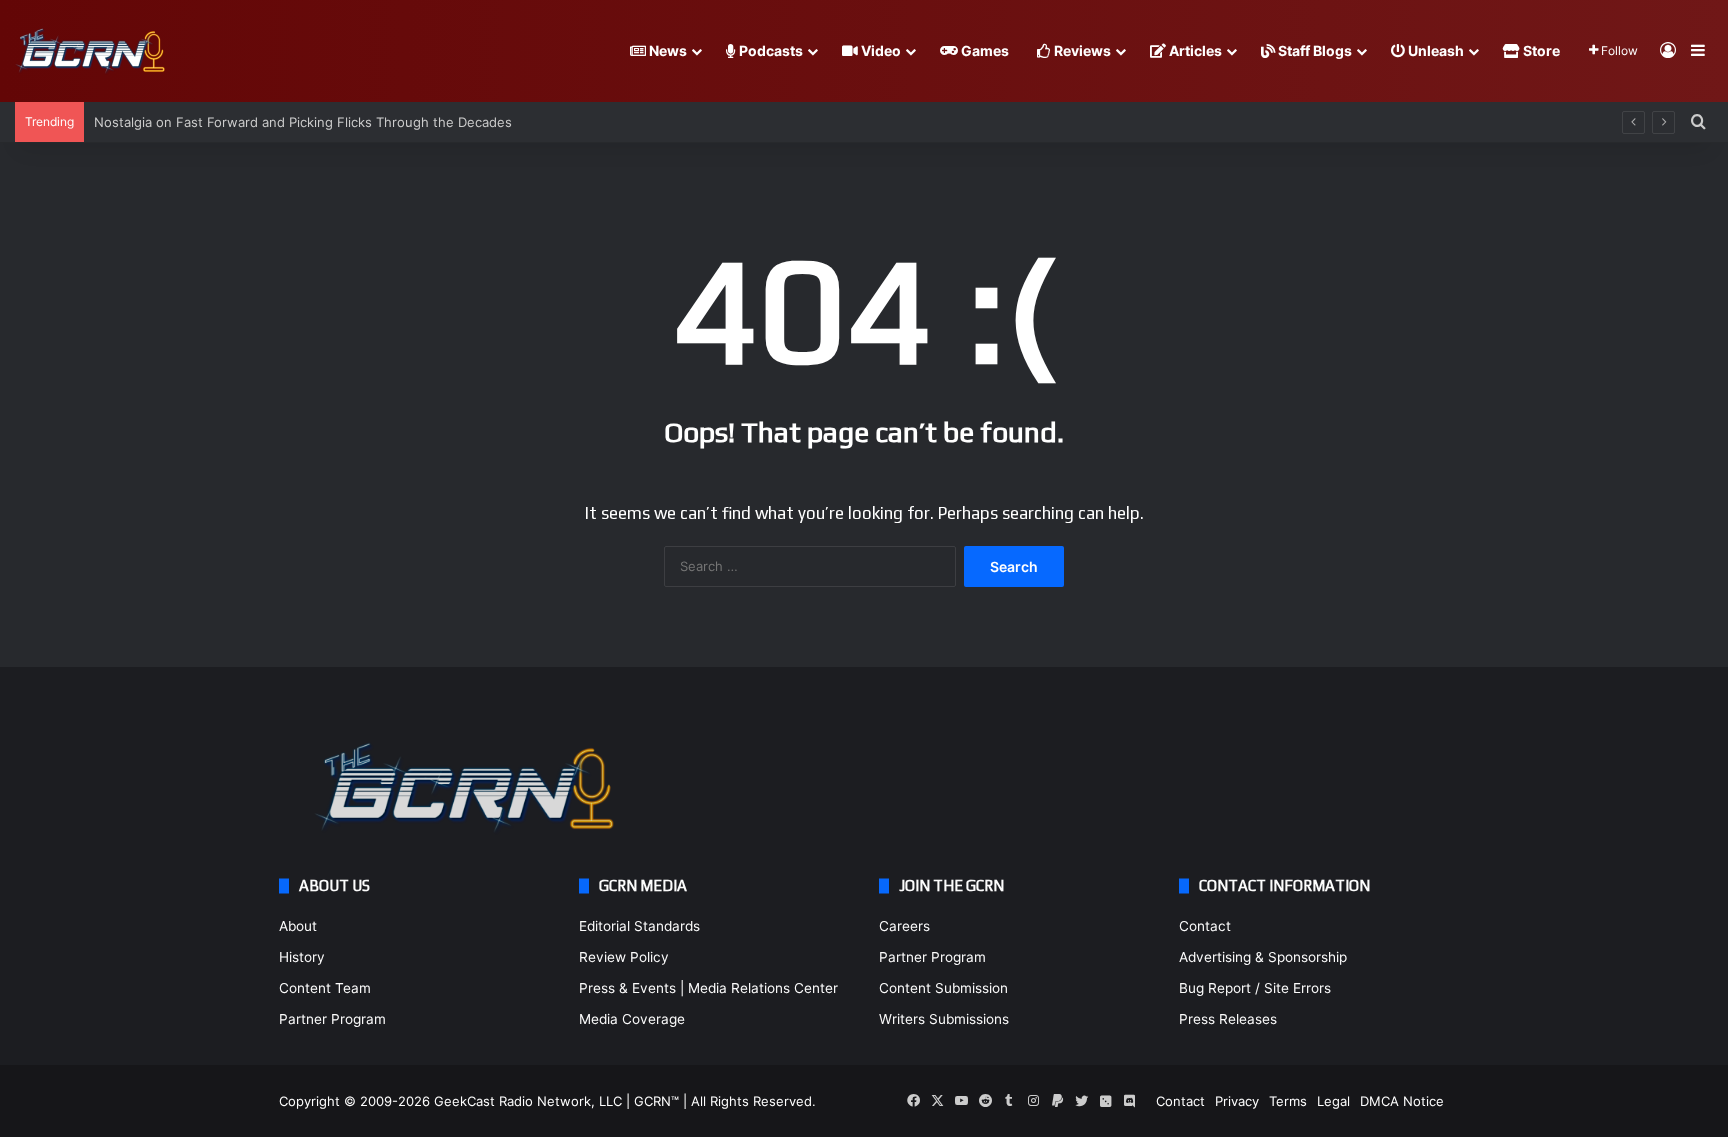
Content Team (325, 988)
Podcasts (769, 50)
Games (983, 50)
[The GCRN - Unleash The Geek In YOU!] (90, 51)
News (666, 50)
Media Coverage (632, 1019)
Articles (1194, 50)
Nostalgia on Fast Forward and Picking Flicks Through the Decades (303, 122)
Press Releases (1228, 1019)
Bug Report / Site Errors (1255, 988)
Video (879, 50)
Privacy (1237, 1101)
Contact (1205, 926)
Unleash (1434, 50)
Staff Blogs (1313, 50)
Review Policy (624, 957)
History (302, 957)
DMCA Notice (1402, 1101)
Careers (904, 926)
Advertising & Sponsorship (1263, 957)
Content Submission (943, 988)
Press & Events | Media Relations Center (708, 988)
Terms (1288, 1101)
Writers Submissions (944, 1019)
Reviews (1081, 50)
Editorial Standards (639, 926)
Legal (1333, 1101)
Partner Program (332, 1019)
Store (1540, 50)
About (298, 926)
